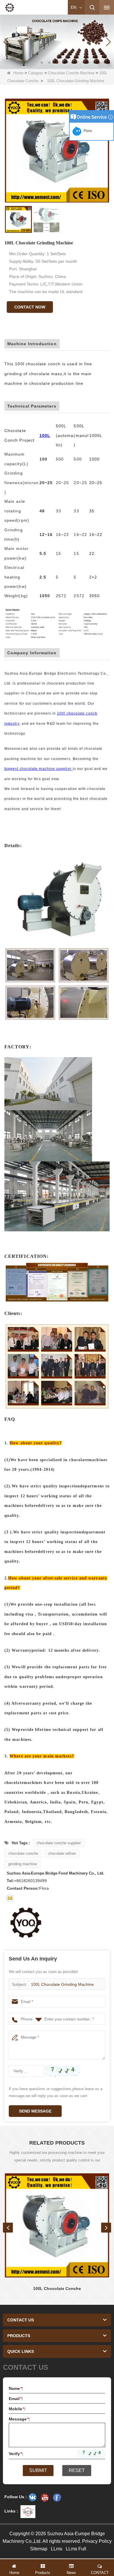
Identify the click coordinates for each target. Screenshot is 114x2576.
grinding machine (23, 1864)
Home (18, 73)
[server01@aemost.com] (10, 1898)
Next (106, 2228)
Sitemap (39, 2549)
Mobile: (17, 2409)
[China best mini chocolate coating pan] (57, 41)
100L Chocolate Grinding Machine (62, 1984)
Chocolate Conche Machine (71, 73)
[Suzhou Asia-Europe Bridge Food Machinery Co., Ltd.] (10, 8)
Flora (87, 131)
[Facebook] (57, 2497)
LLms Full (76, 2549)
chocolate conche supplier (59, 1843)
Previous (8, 2228)
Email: (16, 2399)
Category (36, 73)
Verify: (16, 2454)
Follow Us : (16, 2497)
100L (45, 435)
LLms (57, 2549)
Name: (16, 2388)
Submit (38, 2470)
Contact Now (30, 307)
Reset (77, 2470)
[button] (42, 63)
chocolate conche (23, 1853)
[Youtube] (45, 2497)
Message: (19, 2419)
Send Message (35, 2111)
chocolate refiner (62, 1853)
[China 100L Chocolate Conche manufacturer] (57, 2225)
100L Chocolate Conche (57, 2288)
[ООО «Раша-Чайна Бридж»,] (32, 2497)
